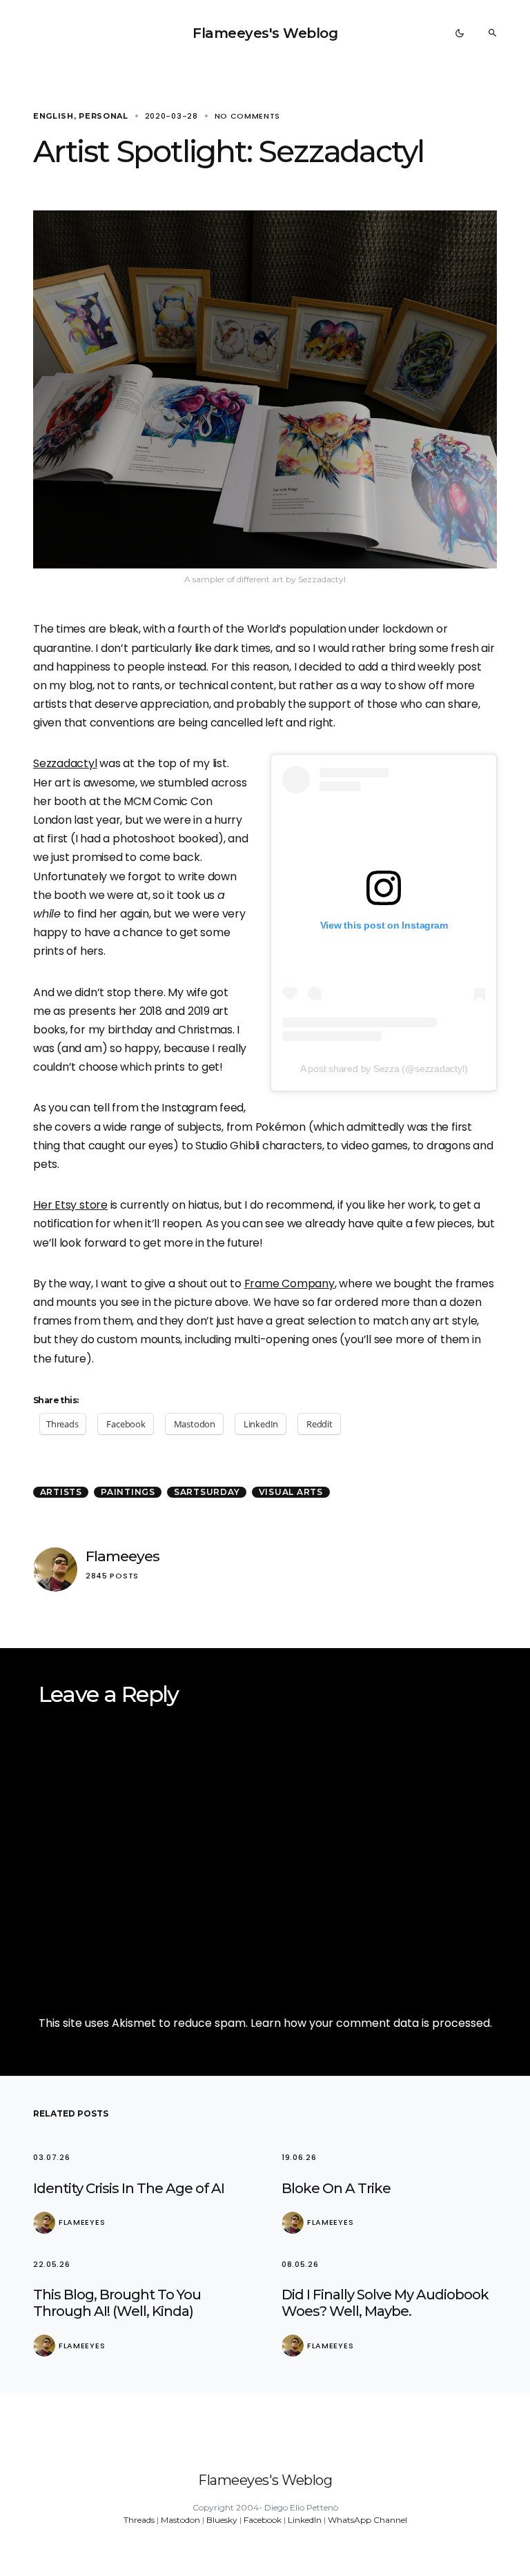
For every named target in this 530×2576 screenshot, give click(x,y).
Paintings (128, 1492)
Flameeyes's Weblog (265, 33)
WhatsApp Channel (367, 2520)
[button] (460, 33)
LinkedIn (305, 2520)
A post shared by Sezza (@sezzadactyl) (384, 1069)
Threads (139, 2520)
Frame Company (289, 1284)
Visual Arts (291, 1492)
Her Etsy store (70, 1205)
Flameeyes (122, 1556)
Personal (104, 116)
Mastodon (180, 2520)
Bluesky (222, 2520)
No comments (248, 116)
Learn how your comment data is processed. (371, 2023)
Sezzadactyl (65, 763)
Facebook (263, 2520)
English (53, 116)
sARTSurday (207, 1492)
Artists (61, 1492)
